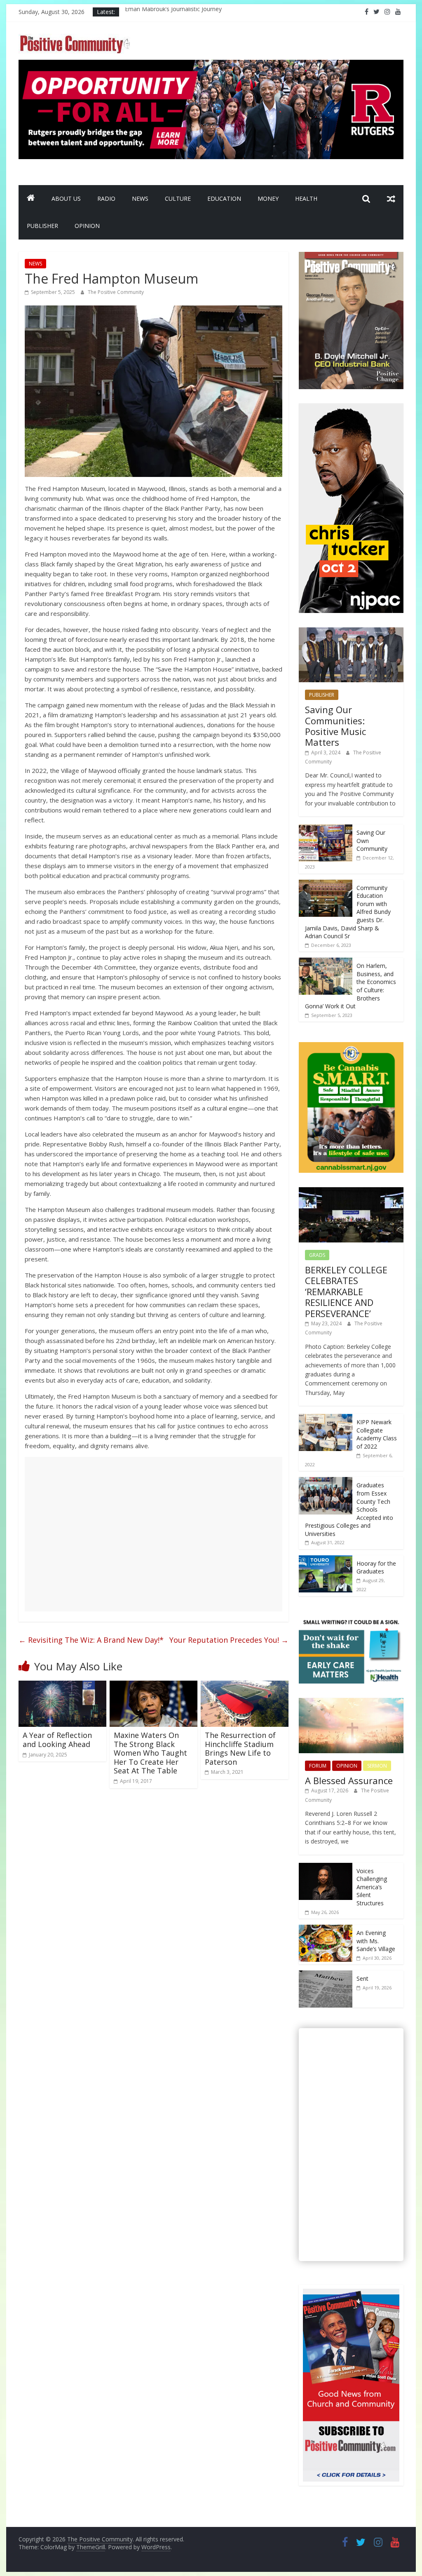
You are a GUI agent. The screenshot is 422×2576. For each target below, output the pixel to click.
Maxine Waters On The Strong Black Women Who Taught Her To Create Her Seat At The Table (150, 1753)
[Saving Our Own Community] (326, 829)
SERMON (377, 1766)
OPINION (87, 226)
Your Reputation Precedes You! (229, 1640)
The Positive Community (116, 292)
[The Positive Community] (31, 199)
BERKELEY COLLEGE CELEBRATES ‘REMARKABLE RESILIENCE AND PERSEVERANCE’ (346, 1292)
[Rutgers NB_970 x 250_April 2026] (211, 65)
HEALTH (306, 198)
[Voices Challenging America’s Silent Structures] (326, 1867)
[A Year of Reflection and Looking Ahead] (62, 1686)
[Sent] (326, 1975)
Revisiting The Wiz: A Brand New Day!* (91, 1640)
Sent (362, 1978)
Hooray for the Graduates (376, 1567)
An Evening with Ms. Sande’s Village (376, 1941)
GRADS (317, 1255)
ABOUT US (66, 198)
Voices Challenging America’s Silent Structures (372, 1887)
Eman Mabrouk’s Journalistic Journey (173, 12)
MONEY (268, 198)
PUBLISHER (42, 226)
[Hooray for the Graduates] (326, 1560)
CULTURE (178, 198)
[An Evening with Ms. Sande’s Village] (326, 1929)
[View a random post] (391, 199)
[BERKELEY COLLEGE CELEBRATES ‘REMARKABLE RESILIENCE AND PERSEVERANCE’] (351, 1192)
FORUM (318, 1766)
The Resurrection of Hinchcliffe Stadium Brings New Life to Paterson (240, 1748)
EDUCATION (224, 198)
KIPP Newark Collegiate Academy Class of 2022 (377, 1434)
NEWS (140, 198)
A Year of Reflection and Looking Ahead (57, 1740)
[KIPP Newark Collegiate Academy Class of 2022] (326, 1418)
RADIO (106, 198)
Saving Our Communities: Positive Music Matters (335, 726)
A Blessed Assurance (349, 1780)
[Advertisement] (154, 1534)
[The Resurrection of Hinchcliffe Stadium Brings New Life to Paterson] (245, 1686)
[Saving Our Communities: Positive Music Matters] (351, 632)
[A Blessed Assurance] (351, 1702)
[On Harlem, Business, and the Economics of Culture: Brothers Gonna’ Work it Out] (326, 962)
